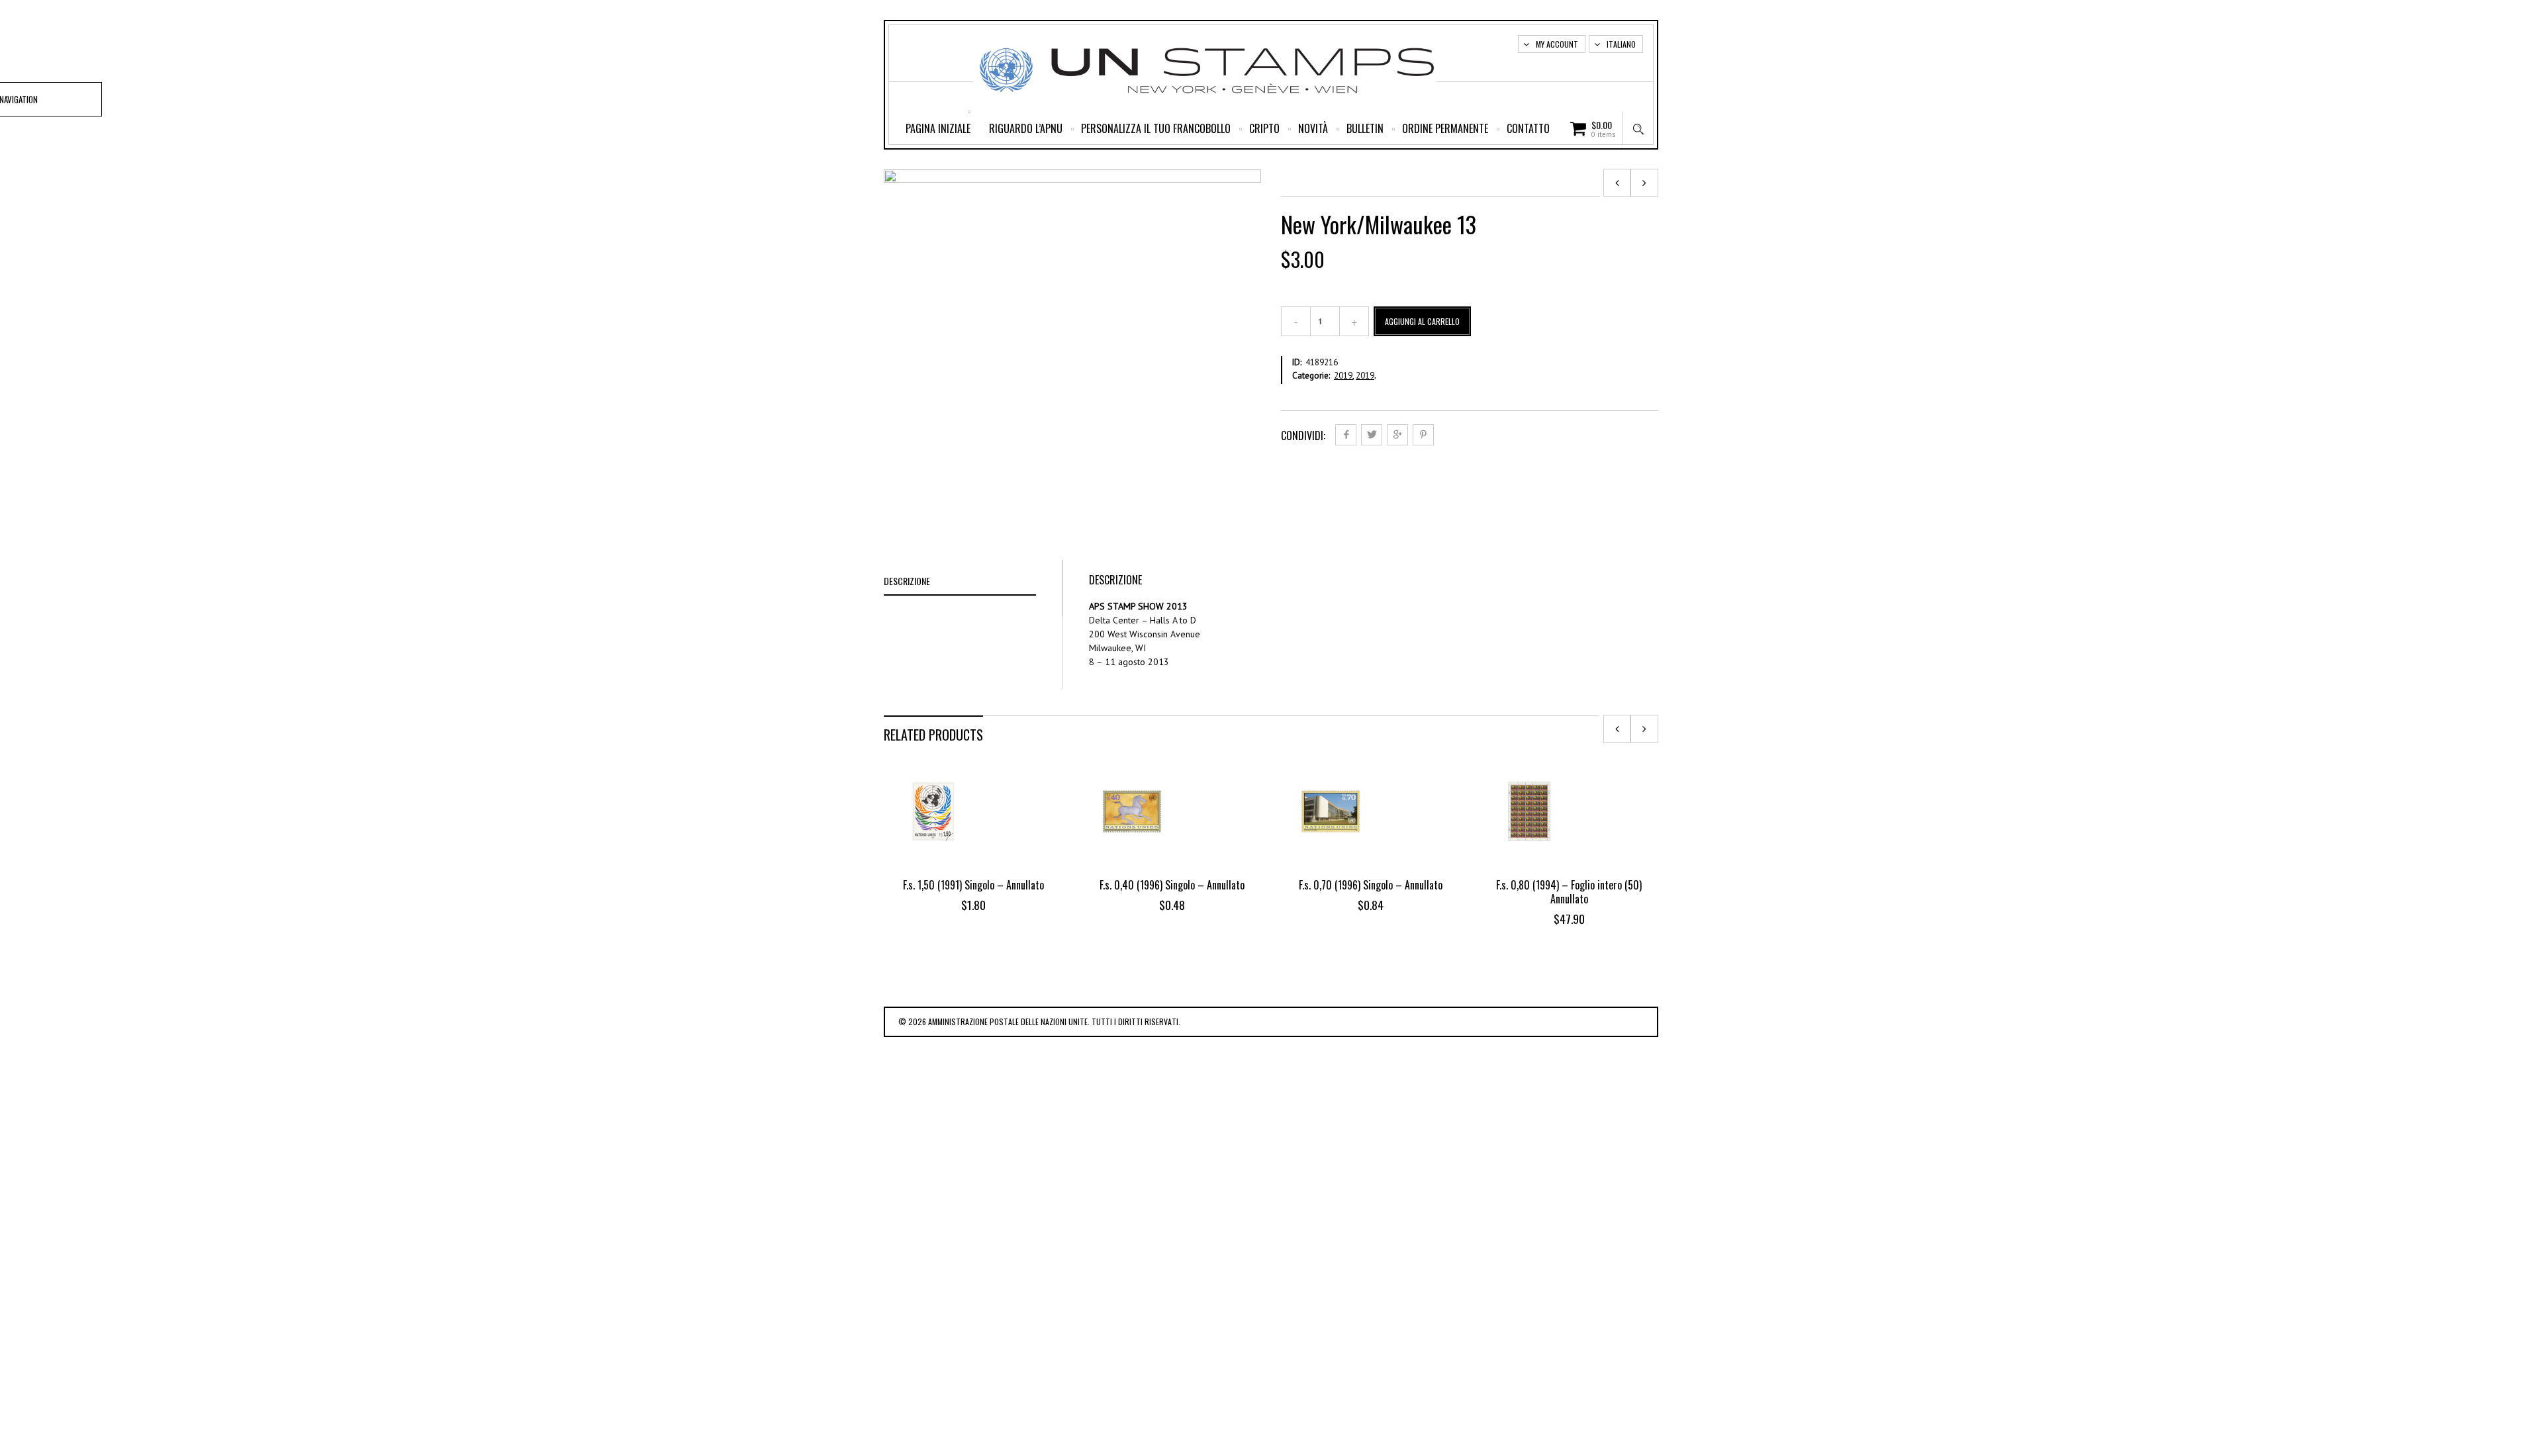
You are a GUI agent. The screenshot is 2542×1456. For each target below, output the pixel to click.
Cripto (1264, 128)
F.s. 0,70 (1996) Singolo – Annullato (1371, 885)
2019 (1343, 376)
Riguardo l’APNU (1026, 128)
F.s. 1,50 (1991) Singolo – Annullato (973, 885)
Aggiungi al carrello (1422, 321)
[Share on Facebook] (1346, 435)
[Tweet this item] (1372, 435)
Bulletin (1365, 128)
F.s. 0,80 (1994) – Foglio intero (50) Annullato (1569, 892)
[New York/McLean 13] (1617, 183)
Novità (1313, 128)
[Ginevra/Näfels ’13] (1644, 183)
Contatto (1528, 128)
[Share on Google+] (1397, 435)
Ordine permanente (1445, 128)
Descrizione (907, 581)
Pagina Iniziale (938, 128)
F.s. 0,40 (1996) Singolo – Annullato (1172, 885)
